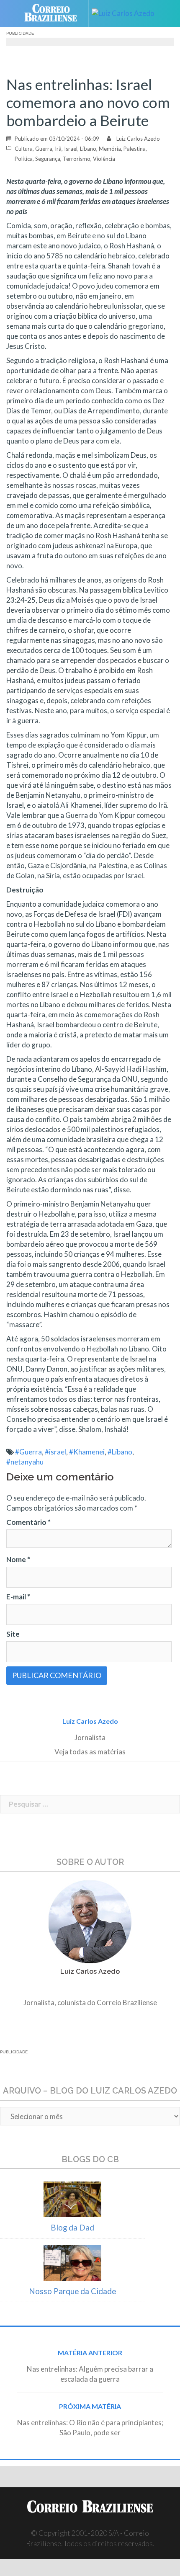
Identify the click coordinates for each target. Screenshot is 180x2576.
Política (24, 159)
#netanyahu (25, 1462)
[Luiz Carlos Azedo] (126, 13)
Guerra (44, 149)
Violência (104, 159)
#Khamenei (87, 1452)
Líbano (88, 149)
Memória (110, 149)
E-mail (18, 1597)
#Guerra (28, 1452)
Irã (58, 149)
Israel (71, 149)
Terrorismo (77, 159)
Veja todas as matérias (90, 1752)
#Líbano (120, 1452)
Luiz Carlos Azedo (138, 139)
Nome (18, 1559)
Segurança (48, 159)
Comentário (28, 1522)
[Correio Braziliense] (54, 13)
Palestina (135, 149)
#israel (55, 1452)
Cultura (24, 149)
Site (13, 1634)
